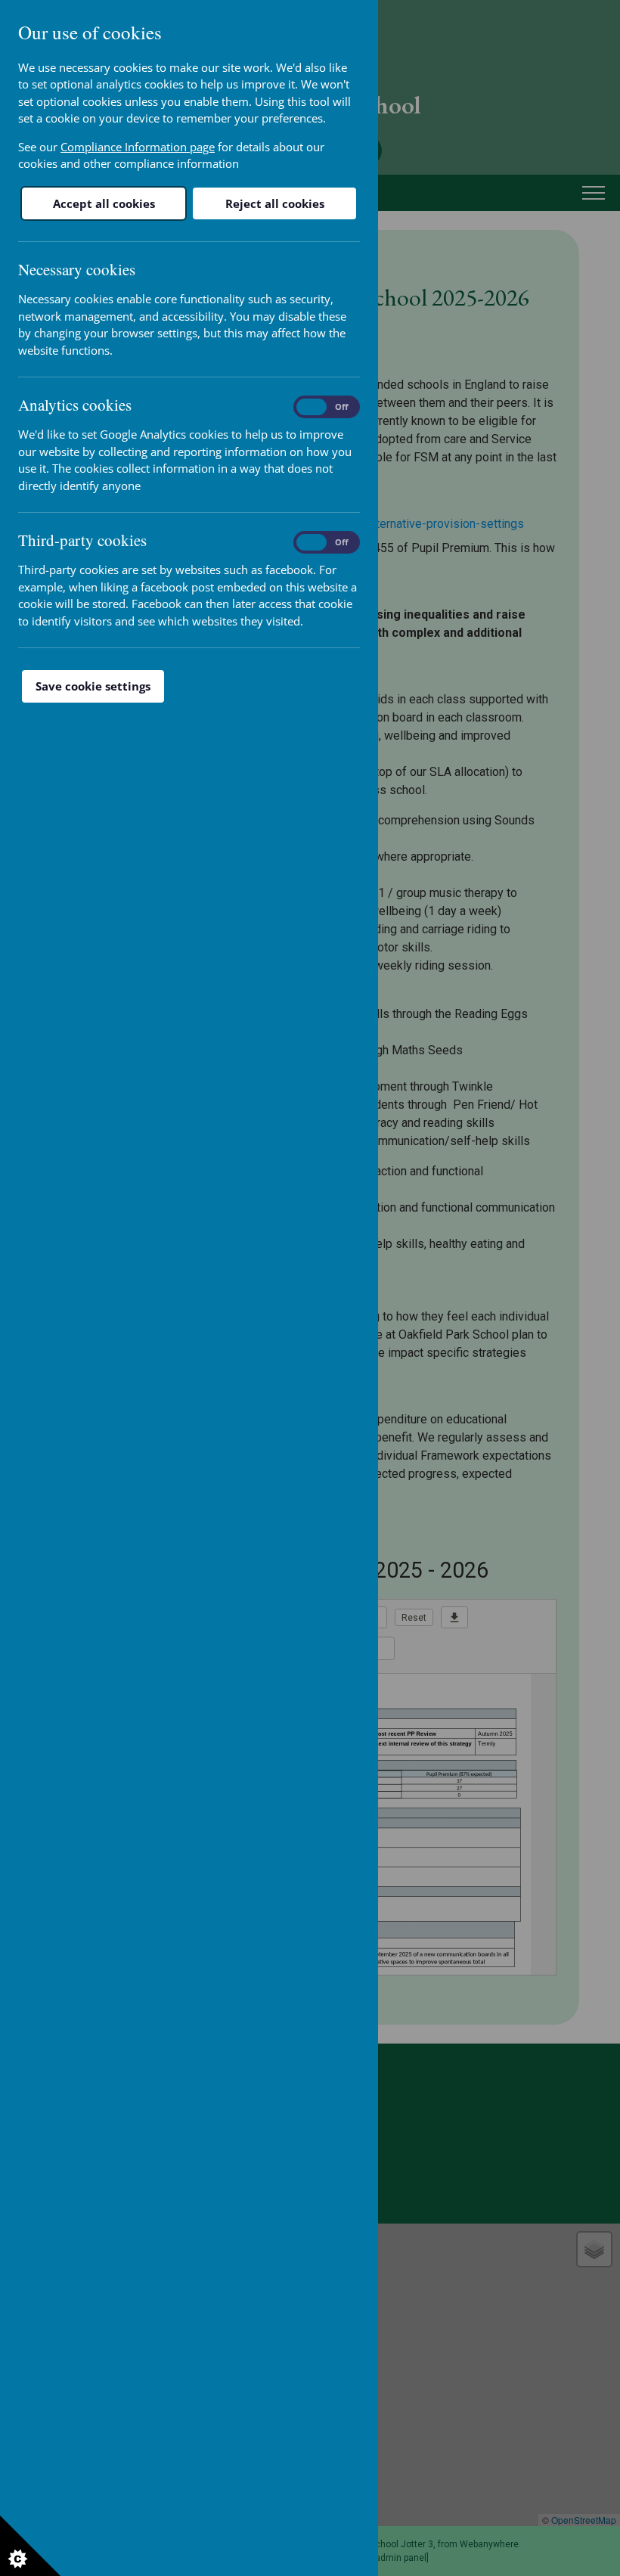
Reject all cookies (275, 203)
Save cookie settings (93, 686)
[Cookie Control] (30, 2546)
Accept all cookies (104, 203)
